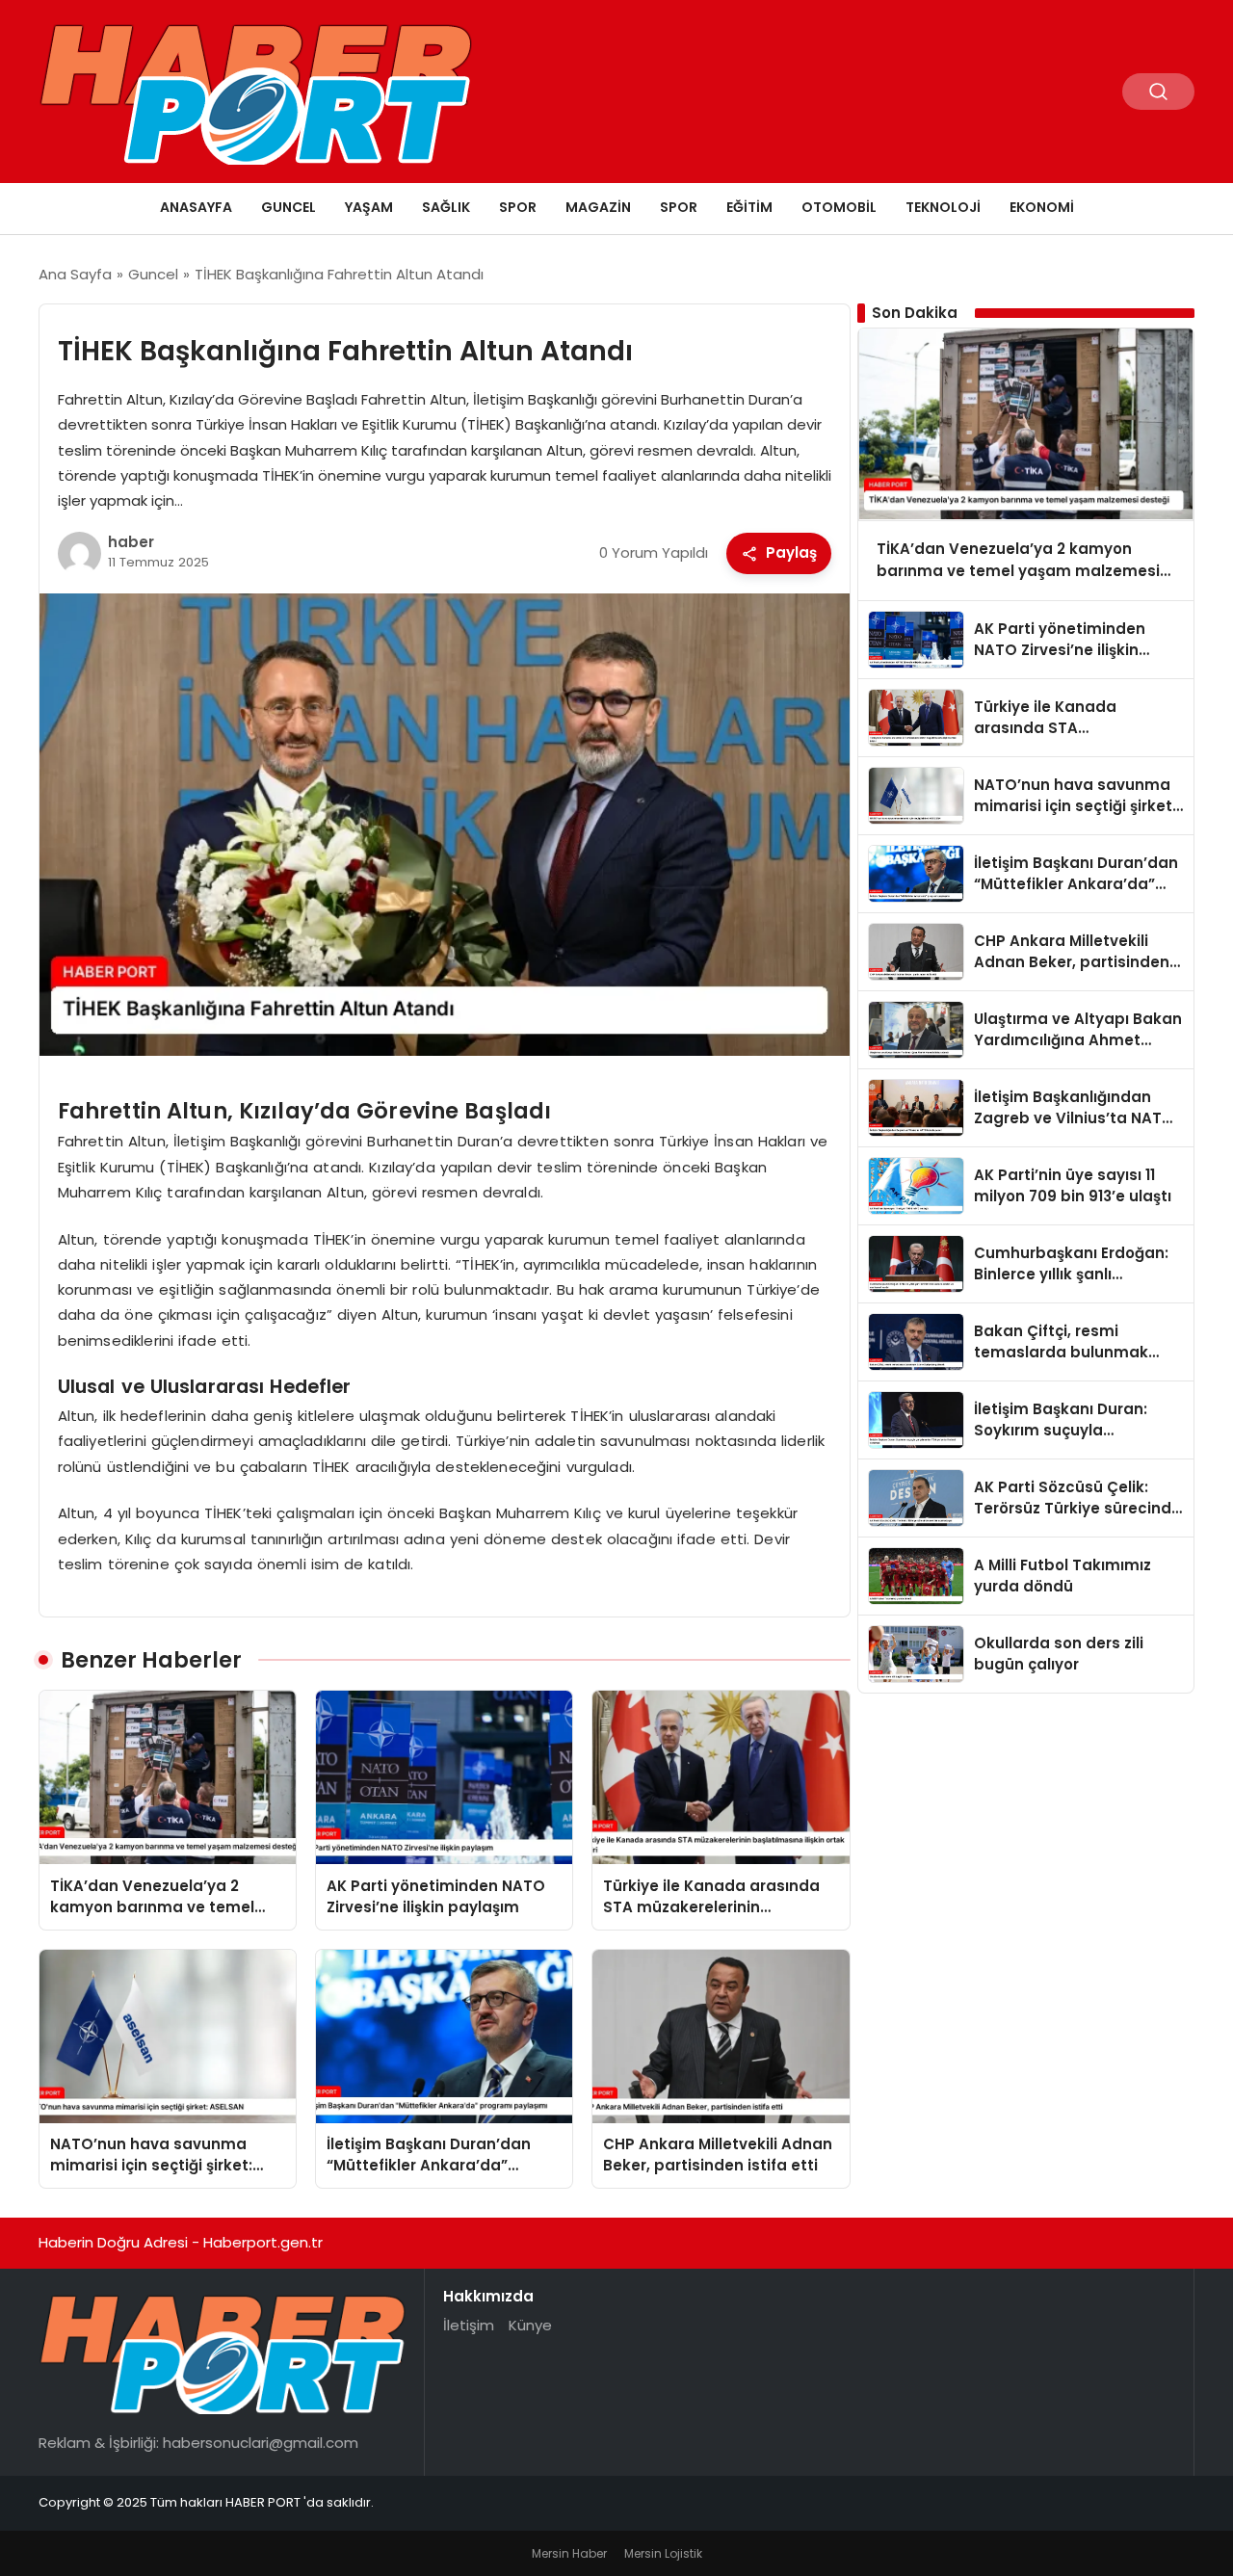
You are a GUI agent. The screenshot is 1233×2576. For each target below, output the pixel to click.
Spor (518, 207)
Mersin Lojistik (663, 2553)
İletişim (469, 2325)
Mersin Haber (569, 2553)
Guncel (289, 207)
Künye (530, 2325)
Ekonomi (1042, 207)
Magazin (598, 207)
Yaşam (369, 207)
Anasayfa (196, 207)
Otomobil (839, 207)
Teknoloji (943, 207)
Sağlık (446, 207)
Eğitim (749, 207)
